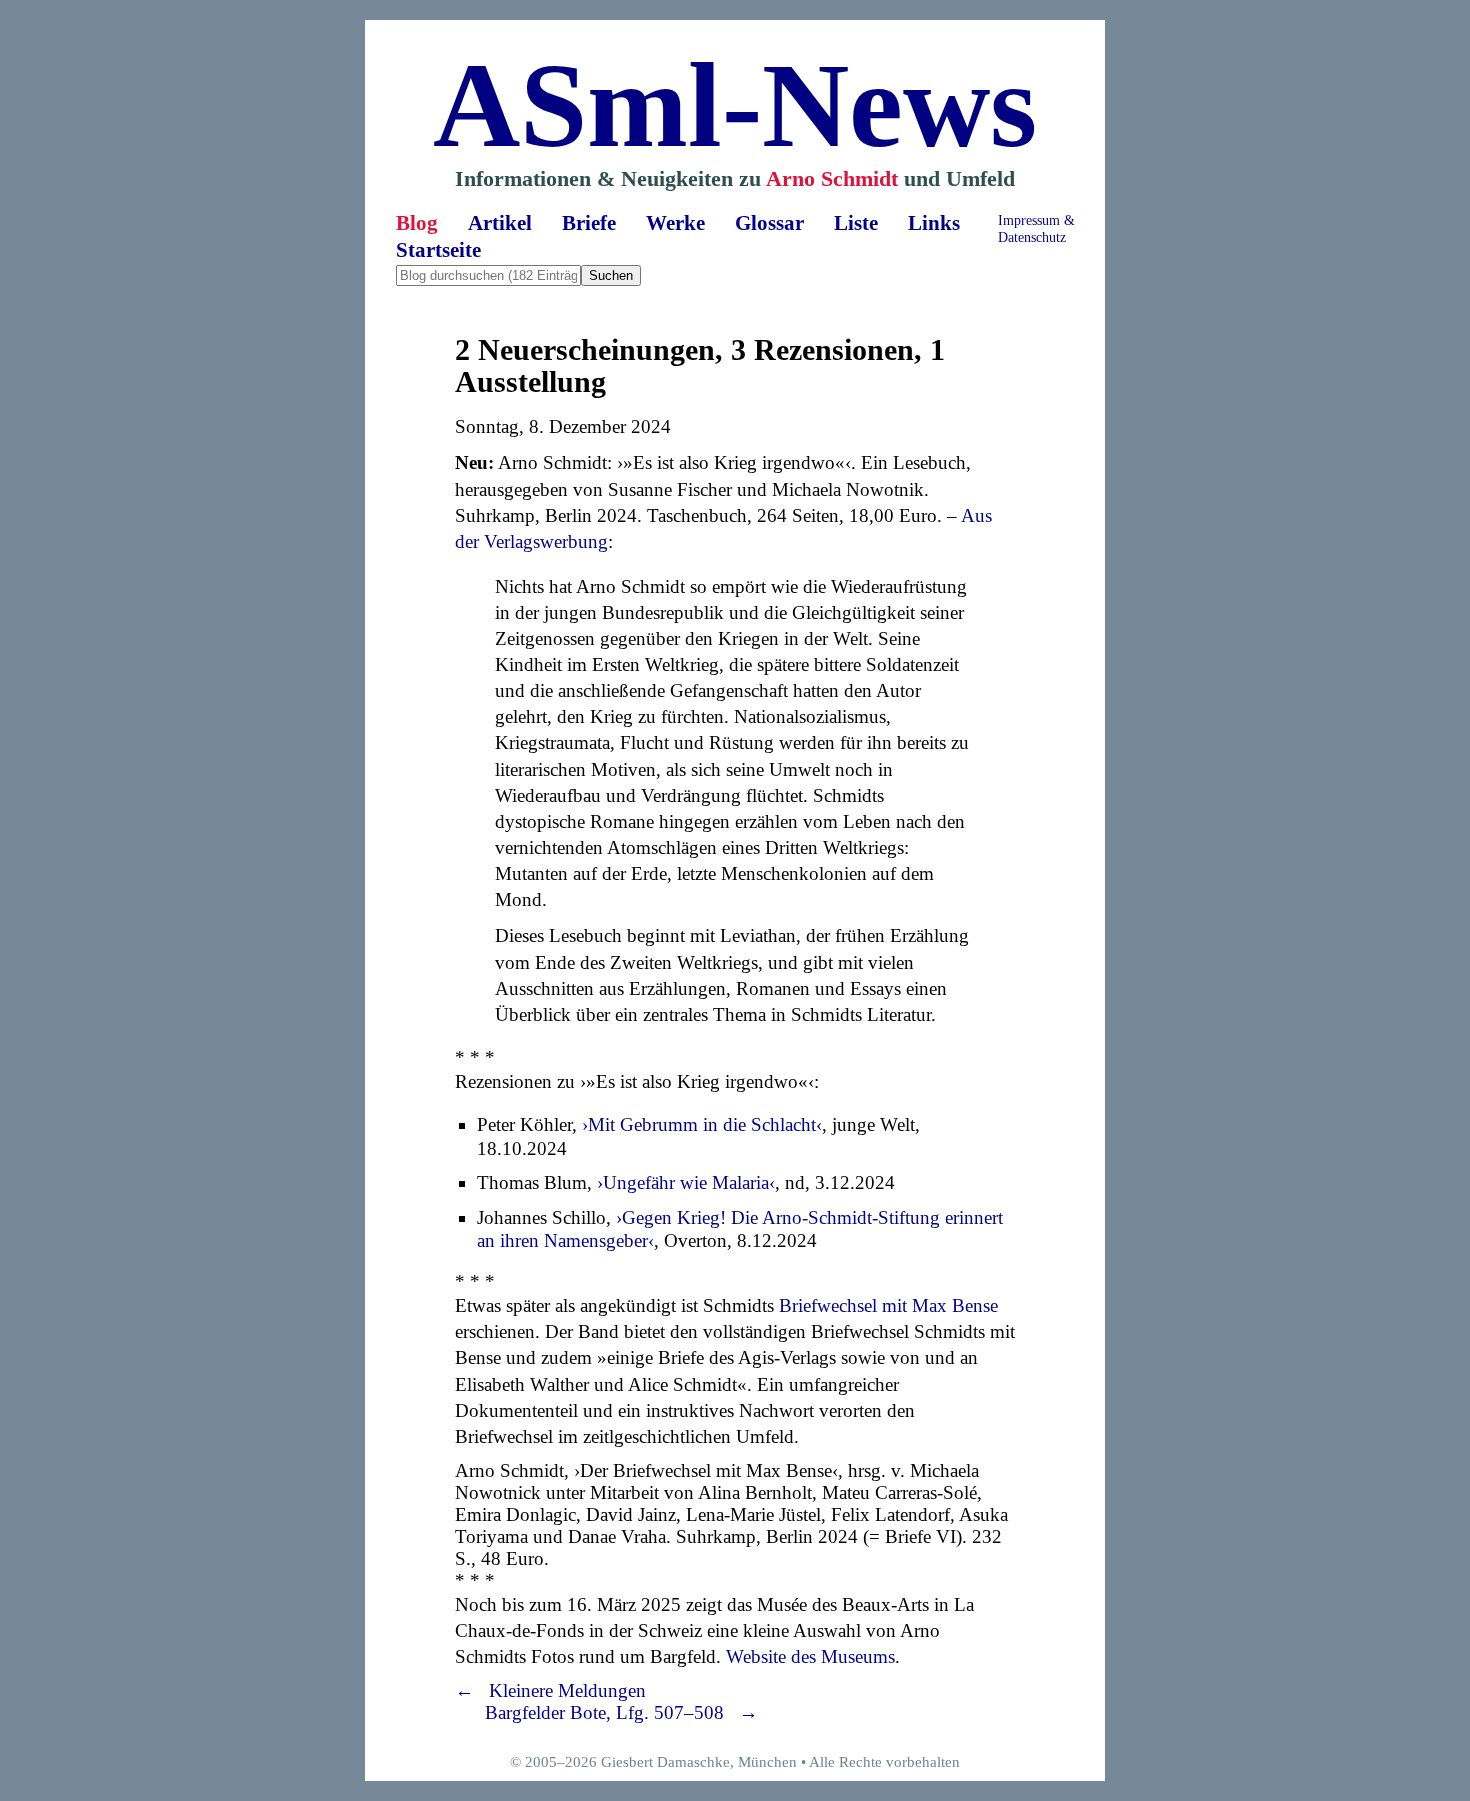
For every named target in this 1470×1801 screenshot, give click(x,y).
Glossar (769, 223)
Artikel (500, 223)
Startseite (438, 250)
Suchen (611, 275)
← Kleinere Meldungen (550, 1690)
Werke (675, 223)
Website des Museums (810, 1656)
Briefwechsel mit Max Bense (888, 1305)
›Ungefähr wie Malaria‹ (686, 1182)
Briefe (589, 223)
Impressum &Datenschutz (1036, 228)
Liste (856, 223)
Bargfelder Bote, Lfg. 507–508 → (621, 1712)
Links (934, 223)
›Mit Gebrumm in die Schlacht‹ (702, 1124)
